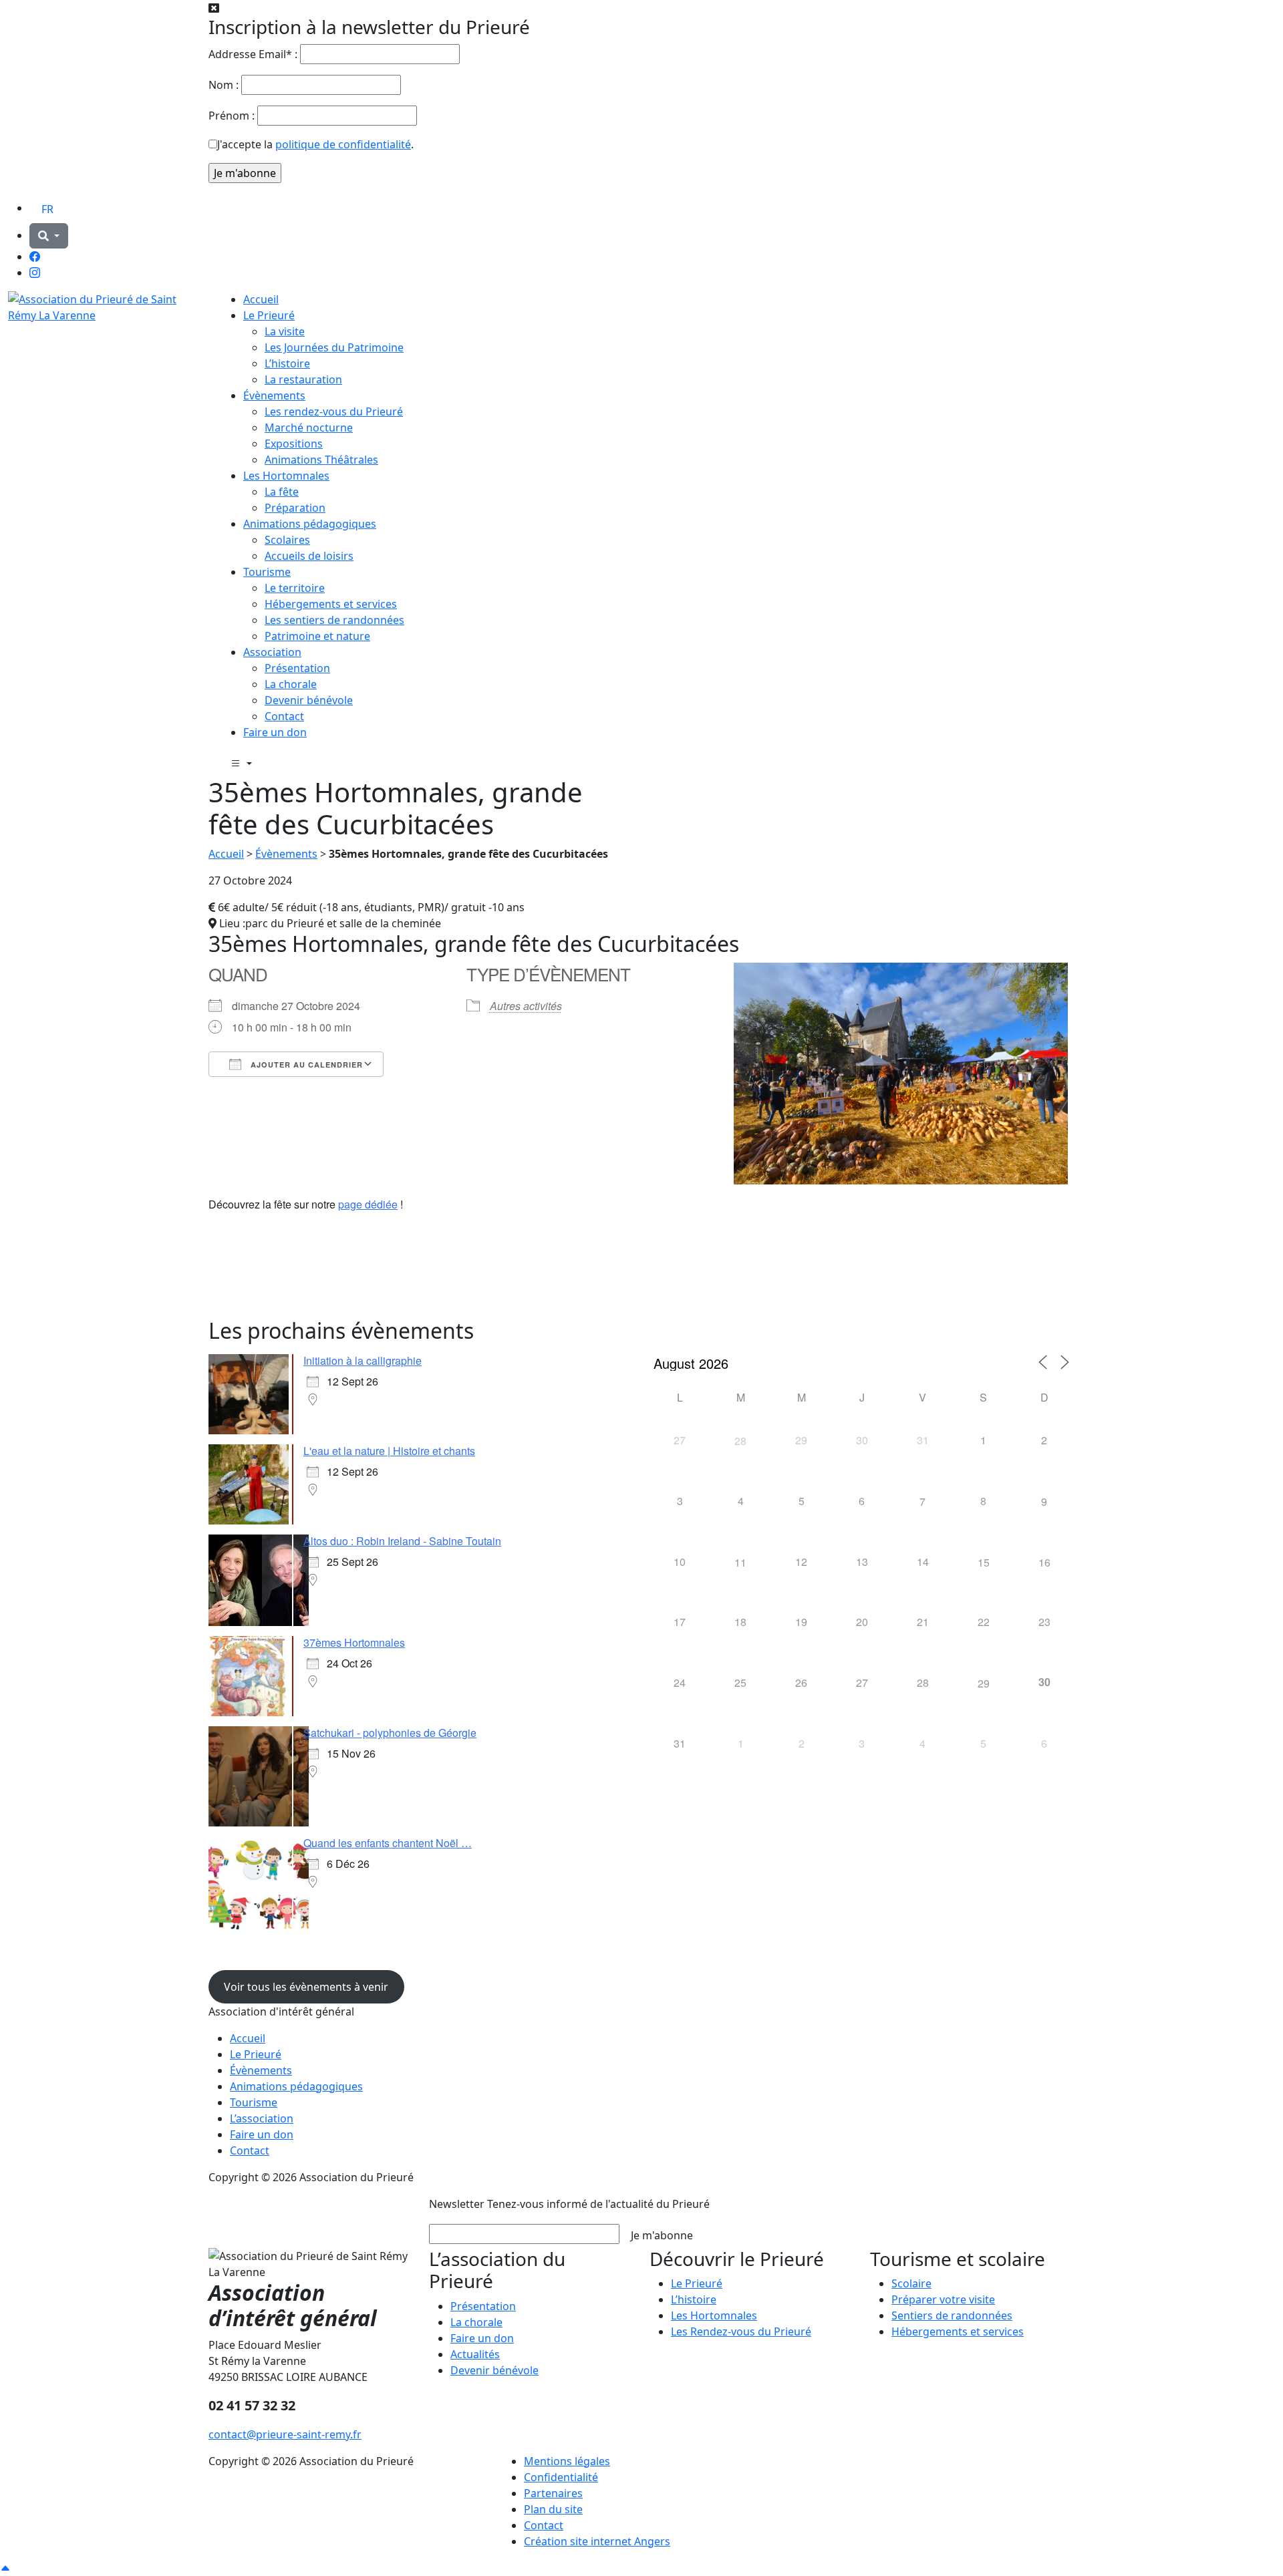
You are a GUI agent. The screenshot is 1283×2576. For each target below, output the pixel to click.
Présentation (297, 668)
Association (272, 652)
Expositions (294, 444)
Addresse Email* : (253, 54)
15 (984, 1562)
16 (1044, 1562)
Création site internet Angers (597, 2541)
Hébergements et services (331, 604)
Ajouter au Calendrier (305, 1065)
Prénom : (232, 116)
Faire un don (275, 732)
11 (740, 1562)
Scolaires (287, 540)
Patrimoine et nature (317, 636)
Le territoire (295, 588)
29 (984, 1683)
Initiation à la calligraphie (363, 1360)
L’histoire (287, 363)
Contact (284, 716)
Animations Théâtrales (321, 460)
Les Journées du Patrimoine (334, 347)
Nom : (224, 85)
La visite (285, 331)
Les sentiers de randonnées (334, 620)
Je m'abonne (662, 2235)
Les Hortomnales (286, 476)
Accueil (261, 299)
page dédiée (368, 1204)
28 (740, 1441)
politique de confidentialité (343, 144)
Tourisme (267, 572)
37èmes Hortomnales (354, 1642)
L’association (262, 2118)
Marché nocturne (309, 428)
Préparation (295, 508)
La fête (282, 492)
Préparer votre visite (943, 2299)
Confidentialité (561, 2477)
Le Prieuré (269, 315)
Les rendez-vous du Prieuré (334, 412)
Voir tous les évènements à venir (306, 1987)
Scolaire (911, 2283)
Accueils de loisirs (309, 556)
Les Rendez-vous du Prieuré (741, 2331)
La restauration (303, 379)
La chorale (291, 684)
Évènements (274, 395)
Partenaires (553, 2493)
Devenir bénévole (309, 700)
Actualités (475, 2354)
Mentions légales (567, 2461)
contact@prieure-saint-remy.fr (285, 2434)
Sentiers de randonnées (952, 2315)
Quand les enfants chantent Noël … (388, 1843)
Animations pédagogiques (310, 524)
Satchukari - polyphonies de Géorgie (390, 1733)
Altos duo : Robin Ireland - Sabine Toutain (402, 1541)
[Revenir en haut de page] (5, 2568)
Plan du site (553, 2509)
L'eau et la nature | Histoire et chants (389, 1451)
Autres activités (526, 1006)
